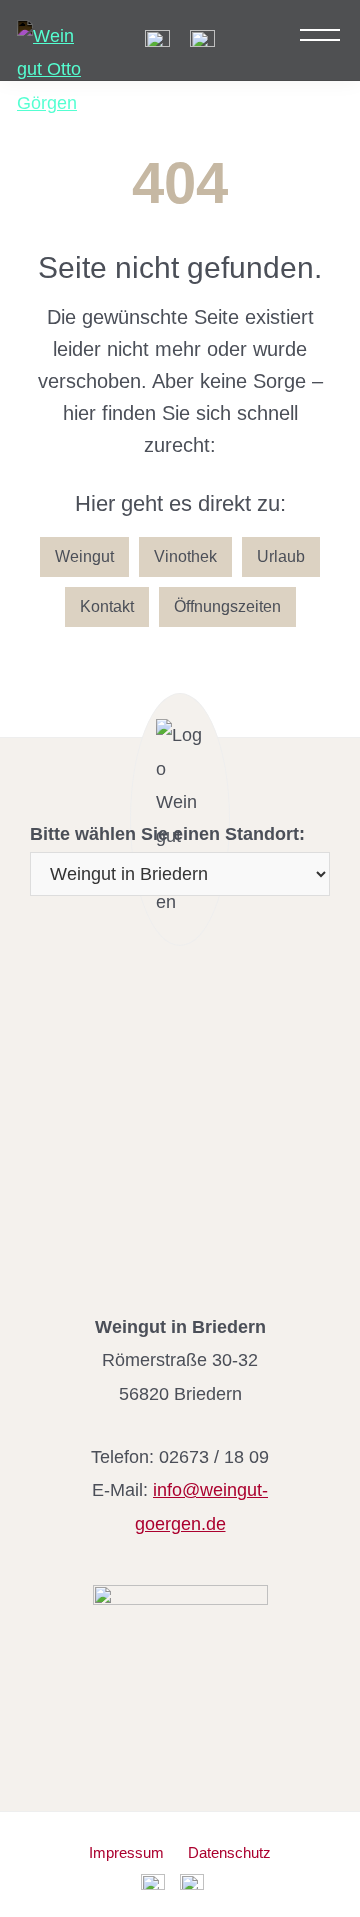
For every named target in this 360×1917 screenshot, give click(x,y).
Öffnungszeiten (227, 606)
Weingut (84, 556)
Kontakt (107, 606)
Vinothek (185, 556)
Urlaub (281, 556)
